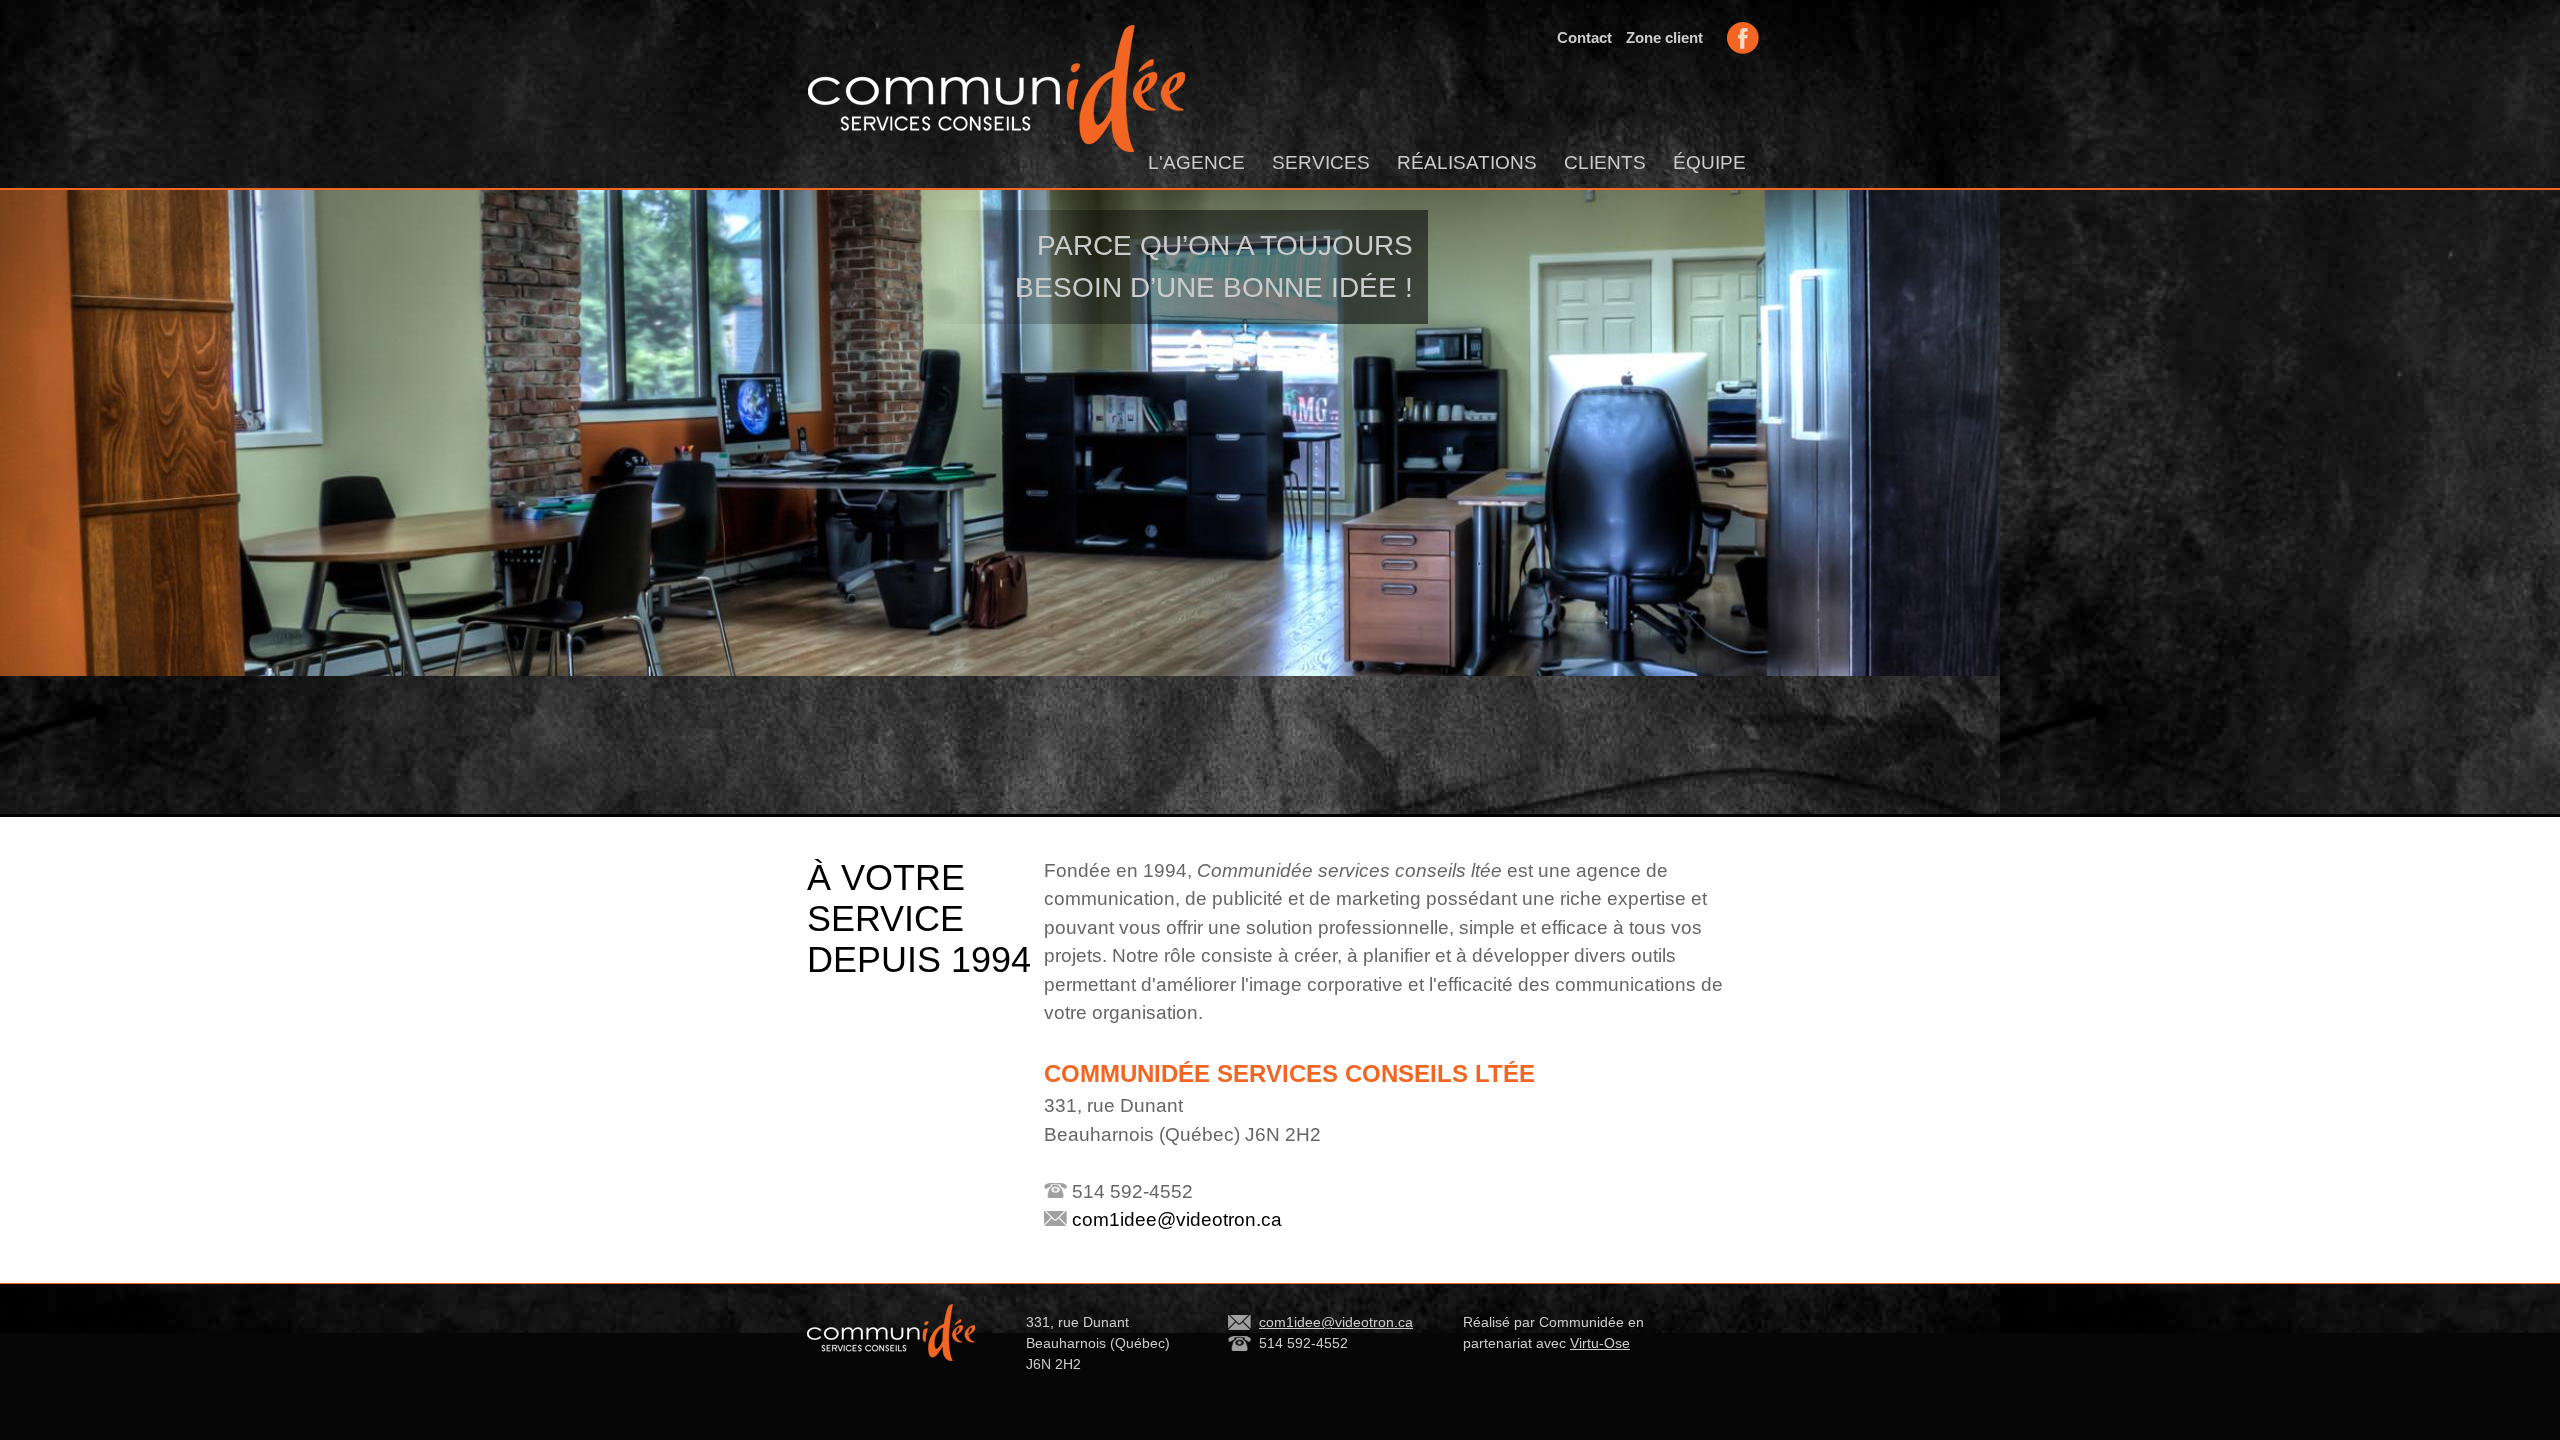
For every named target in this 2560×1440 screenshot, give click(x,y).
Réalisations (1467, 162)
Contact (1584, 37)
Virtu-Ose (1600, 1343)
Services (1321, 162)
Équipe (1709, 162)
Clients (1605, 162)
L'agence (1196, 162)
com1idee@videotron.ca (1174, 1219)
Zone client (1664, 37)
